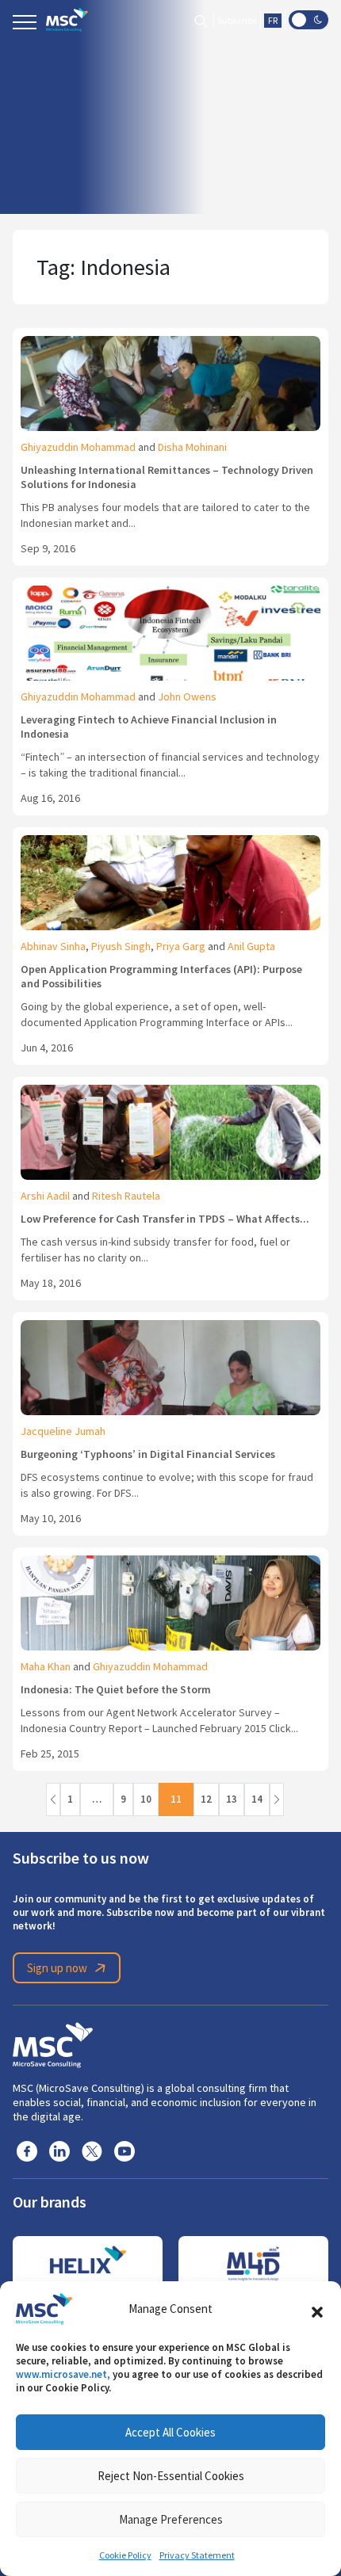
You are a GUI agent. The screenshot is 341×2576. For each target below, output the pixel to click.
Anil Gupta (251, 946)
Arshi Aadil (45, 1196)
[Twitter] (92, 2150)
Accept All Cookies (170, 2432)
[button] (317, 2309)
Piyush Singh (121, 946)
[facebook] (27, 2150)
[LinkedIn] (59, 2150)
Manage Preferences (171, 2519)
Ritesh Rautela (126, 1196)
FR (273, 21)
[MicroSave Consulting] (53, 2043)
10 (146, 1799)
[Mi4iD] (253, 2264)
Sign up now (57, 1968)
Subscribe (237, 21)
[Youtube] (125, 2150)
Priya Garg (181, 946)
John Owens (187, 696)
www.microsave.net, (63, 2374)
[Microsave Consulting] (67, 20)
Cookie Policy (125, 2555)
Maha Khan (46, 1666)
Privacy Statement (197, 2555)
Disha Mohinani (192, 447)
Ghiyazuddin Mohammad (78, 447)
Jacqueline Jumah (63, 1431)
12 (206, 1799)
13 (232, 1799)
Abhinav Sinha (53, 946)
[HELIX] (88, 2264)
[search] (201, 20)
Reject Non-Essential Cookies (171, 2476)
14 (257, 1799)
